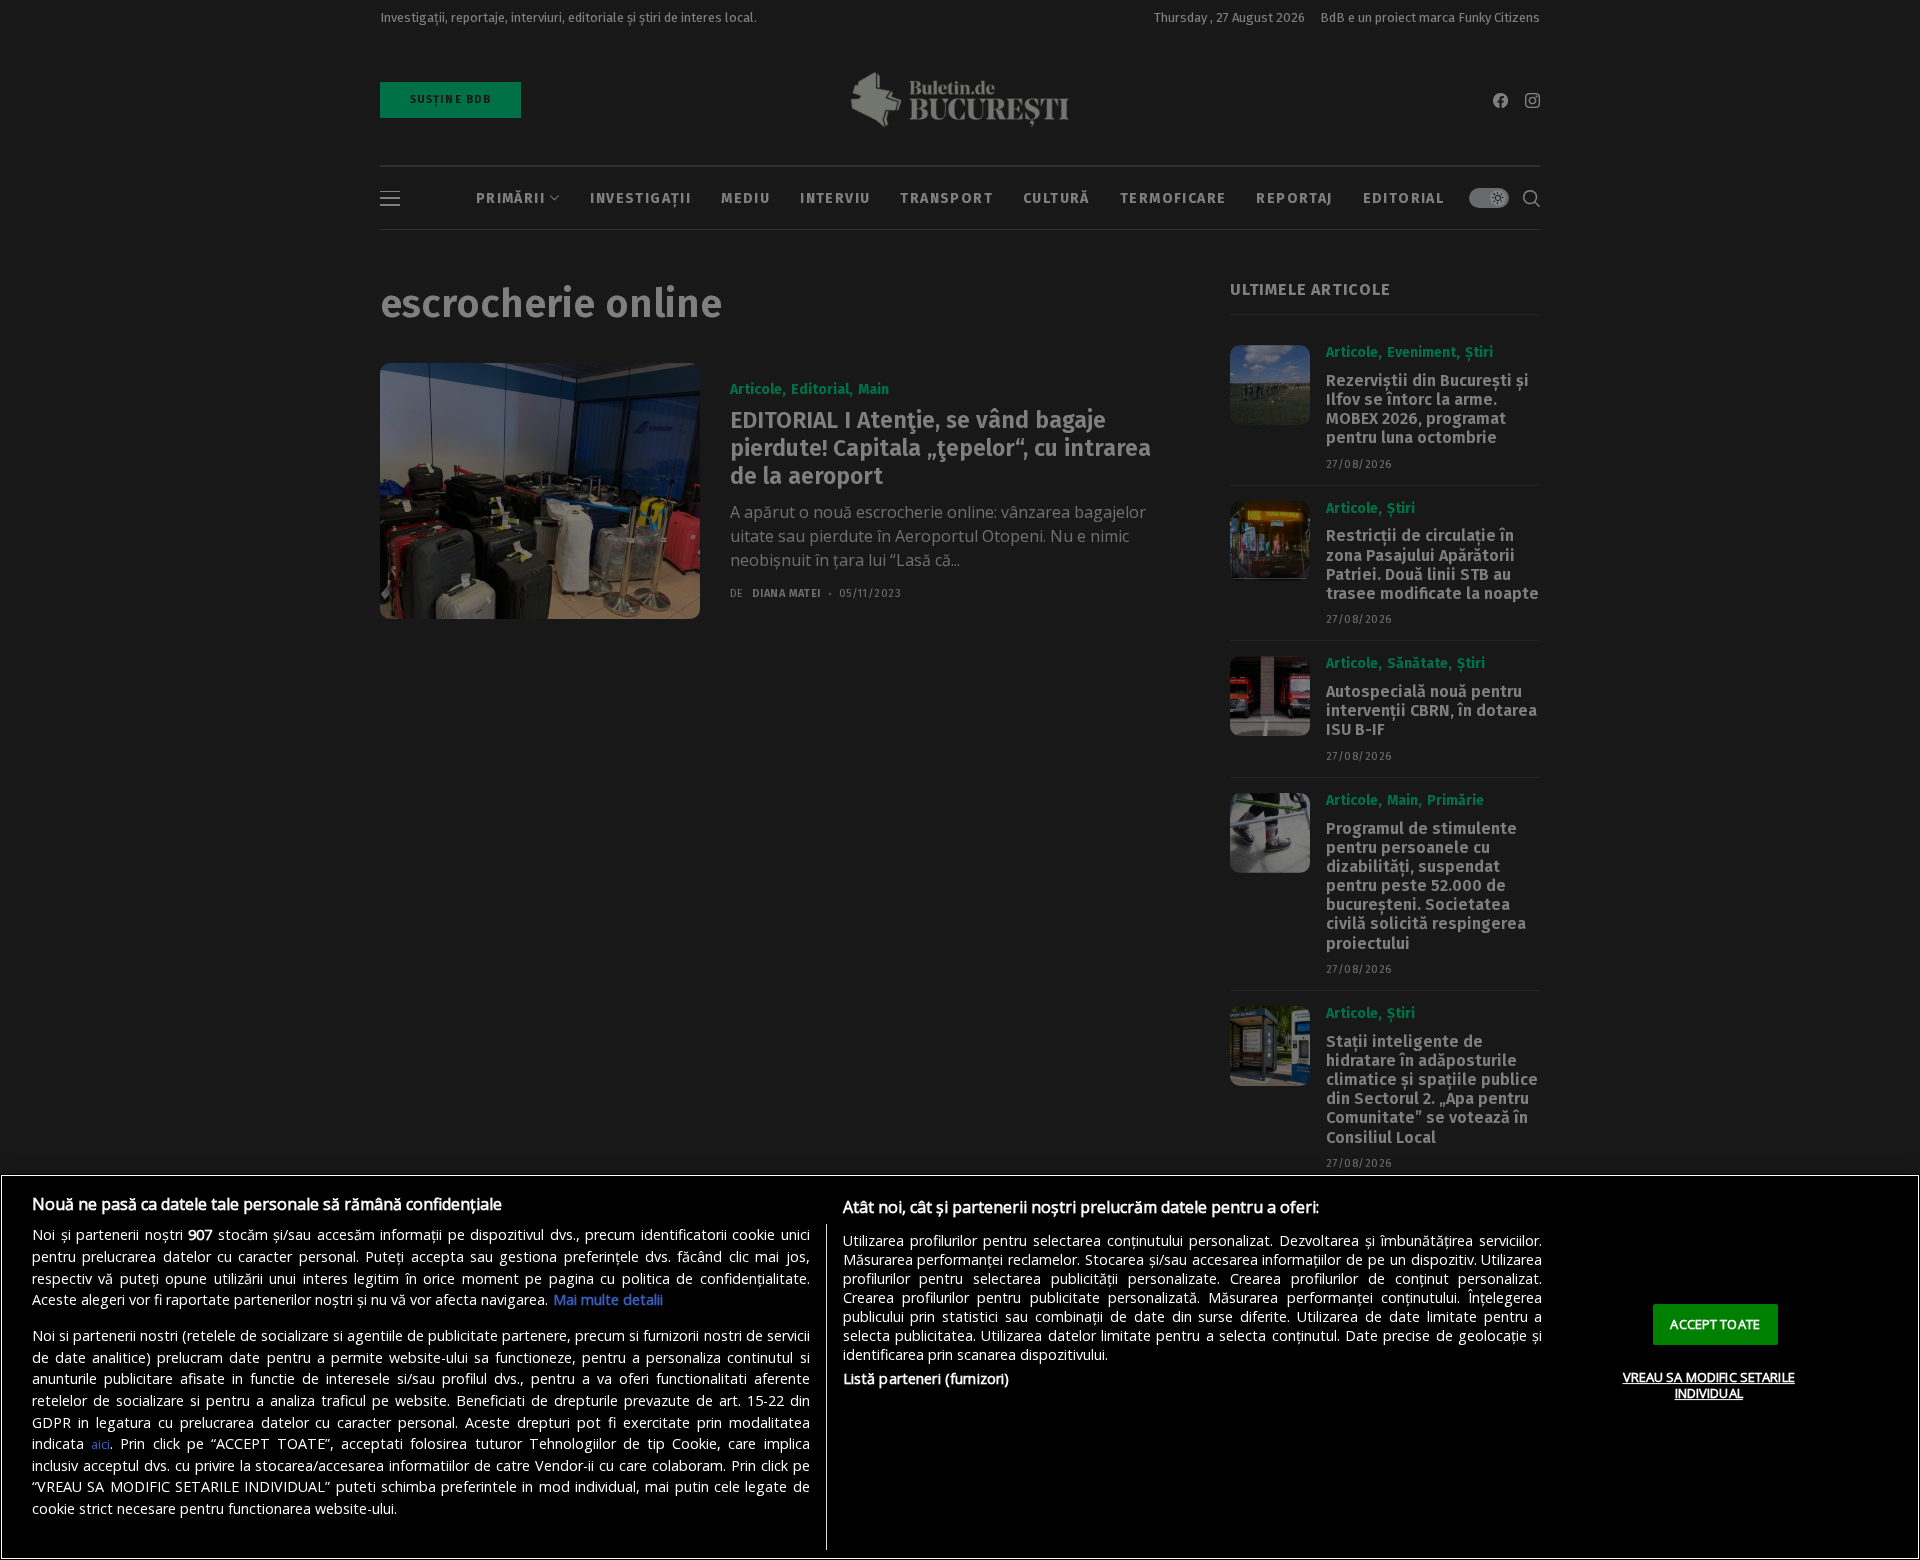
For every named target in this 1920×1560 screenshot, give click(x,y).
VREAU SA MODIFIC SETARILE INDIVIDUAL (1709, 1385)
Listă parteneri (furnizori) (926, 1378)
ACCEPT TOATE (1715, 1324)
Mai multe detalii (608, 1299)
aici (100, 1444)
